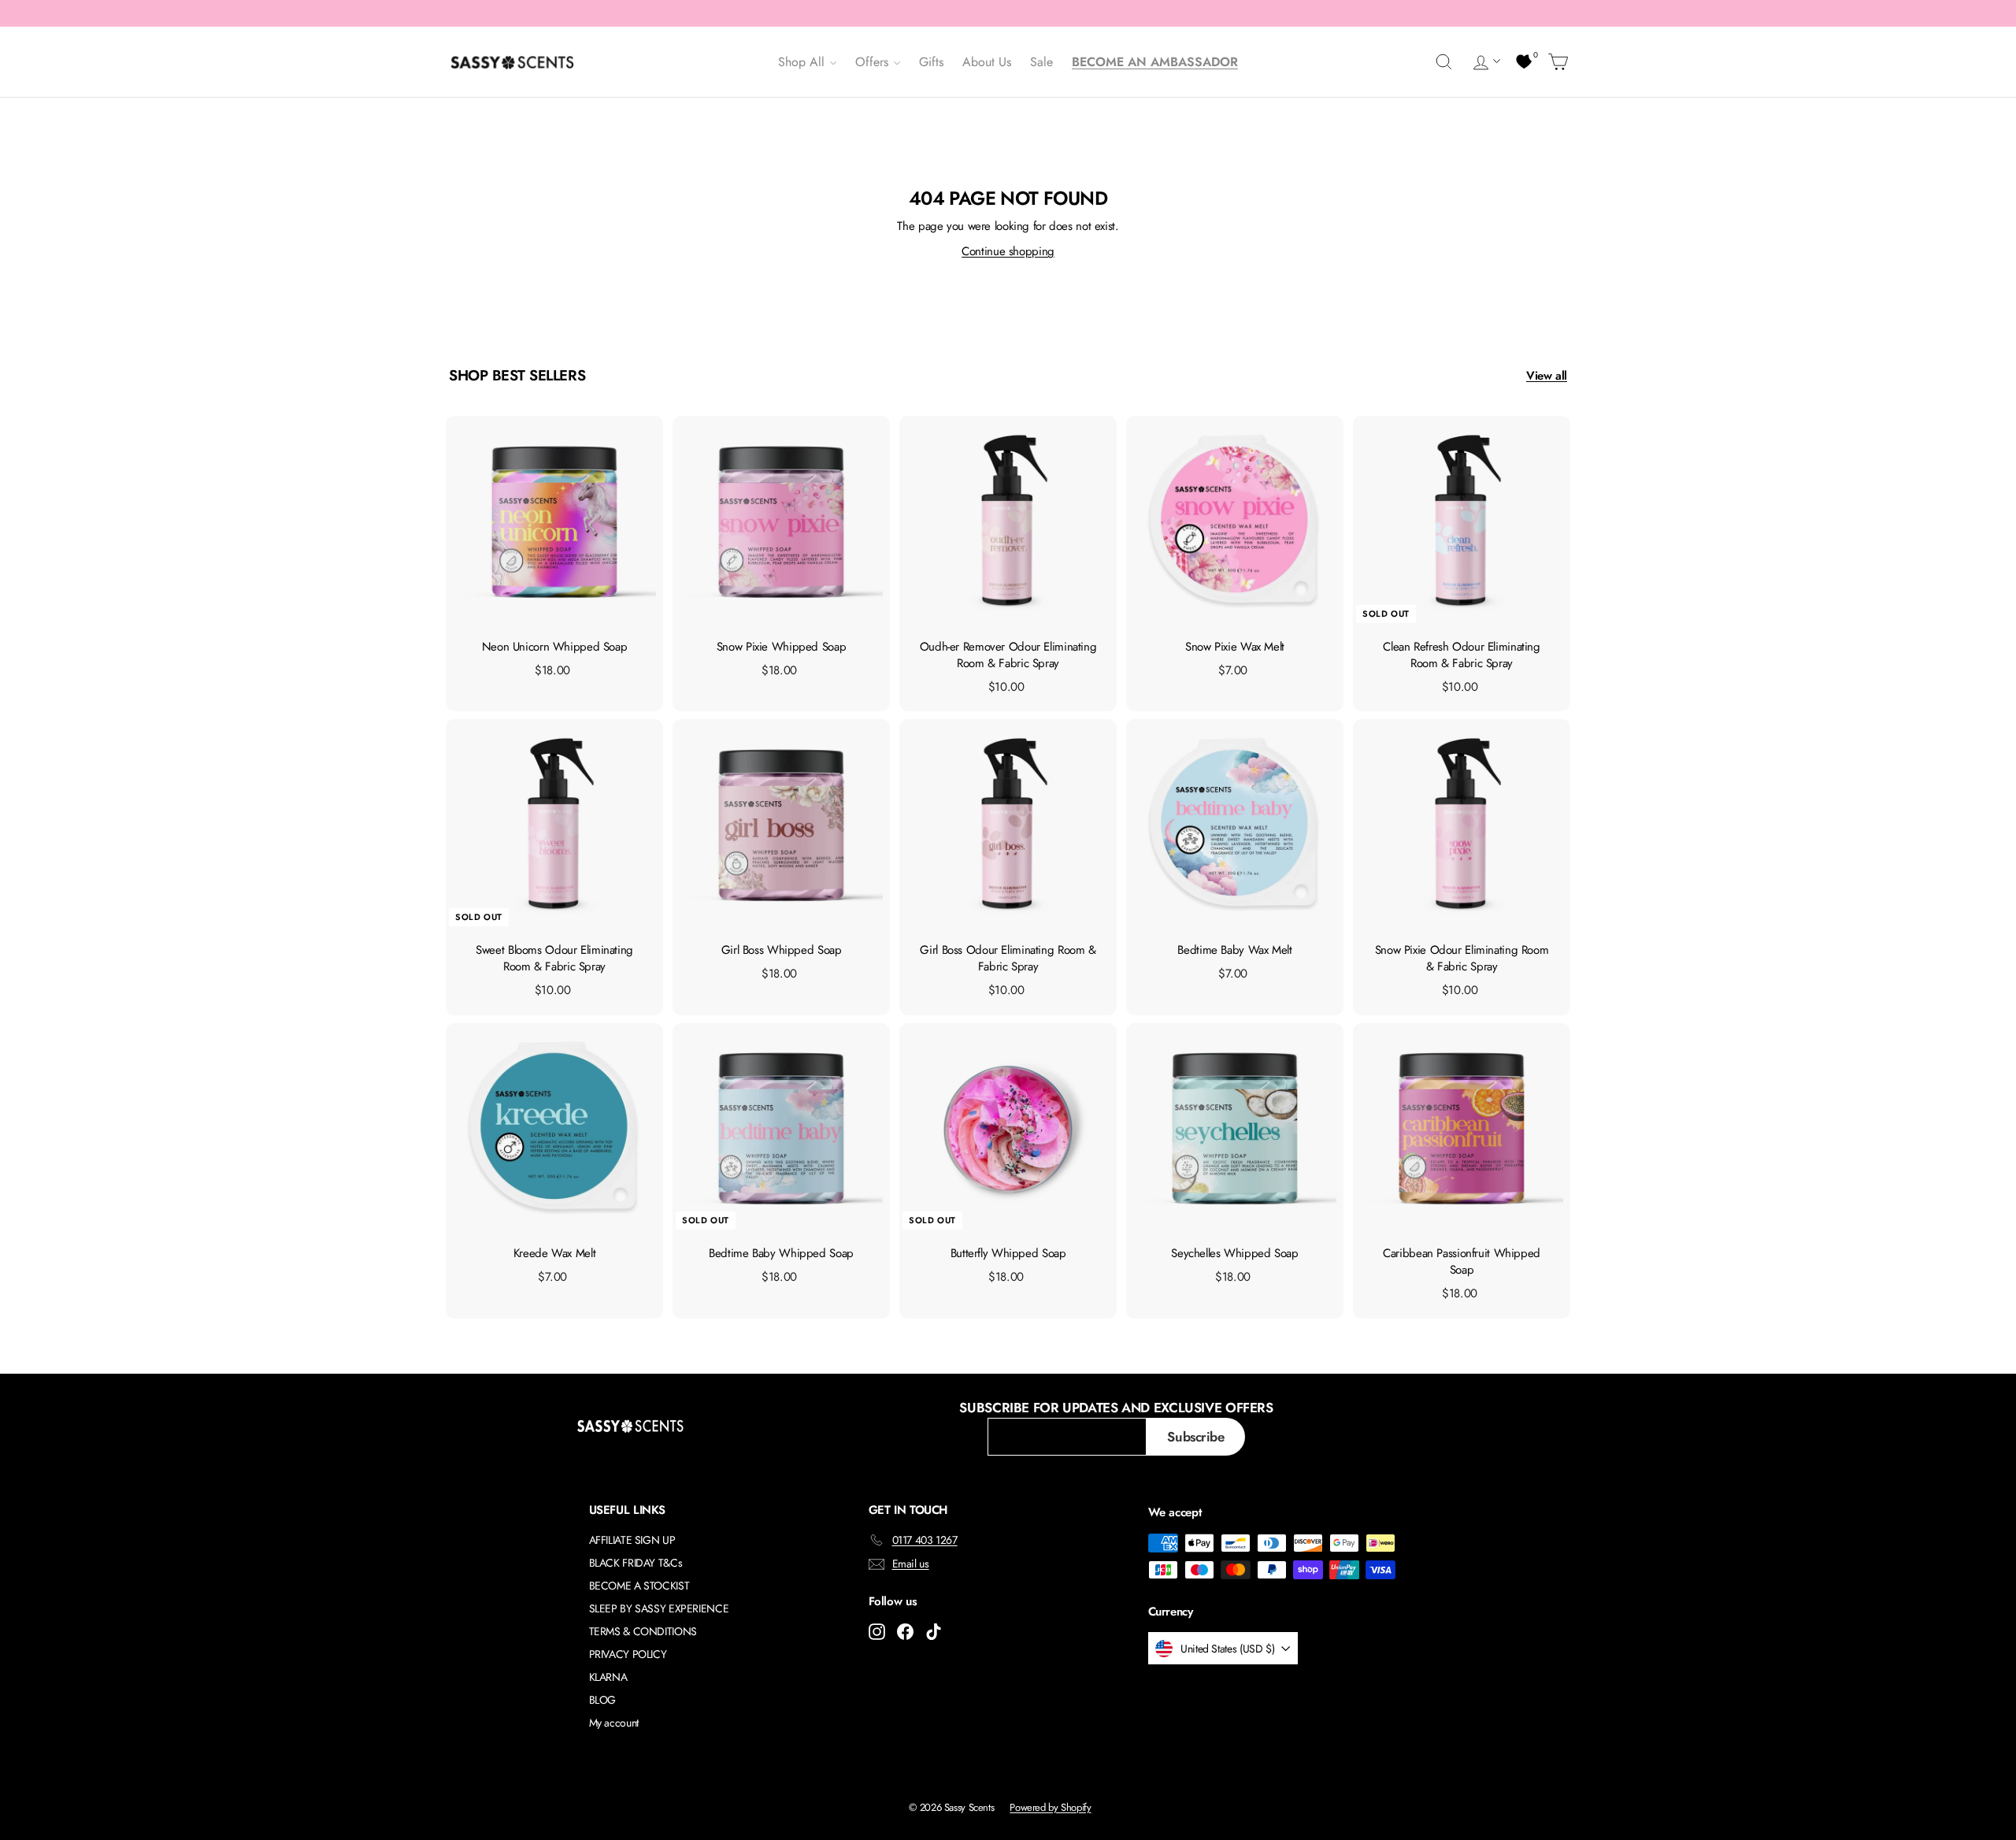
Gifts (931, 62)
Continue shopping (1008, 251)
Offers (874, 62)
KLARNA (608, 1677)
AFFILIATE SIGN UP (632, 1540)
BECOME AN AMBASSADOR (1155, 62)
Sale (1041, 62)
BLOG (603, 1700)
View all (1547, 376)
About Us (987, 62)
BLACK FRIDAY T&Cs (636, 1563)
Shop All (803, 62)
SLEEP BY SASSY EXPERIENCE (659, 1608)
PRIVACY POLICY (628, 1654)
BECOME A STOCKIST (639, 1586)
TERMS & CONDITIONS (643, 1631)
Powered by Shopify (1050, 1807)
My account (614, 1723)
